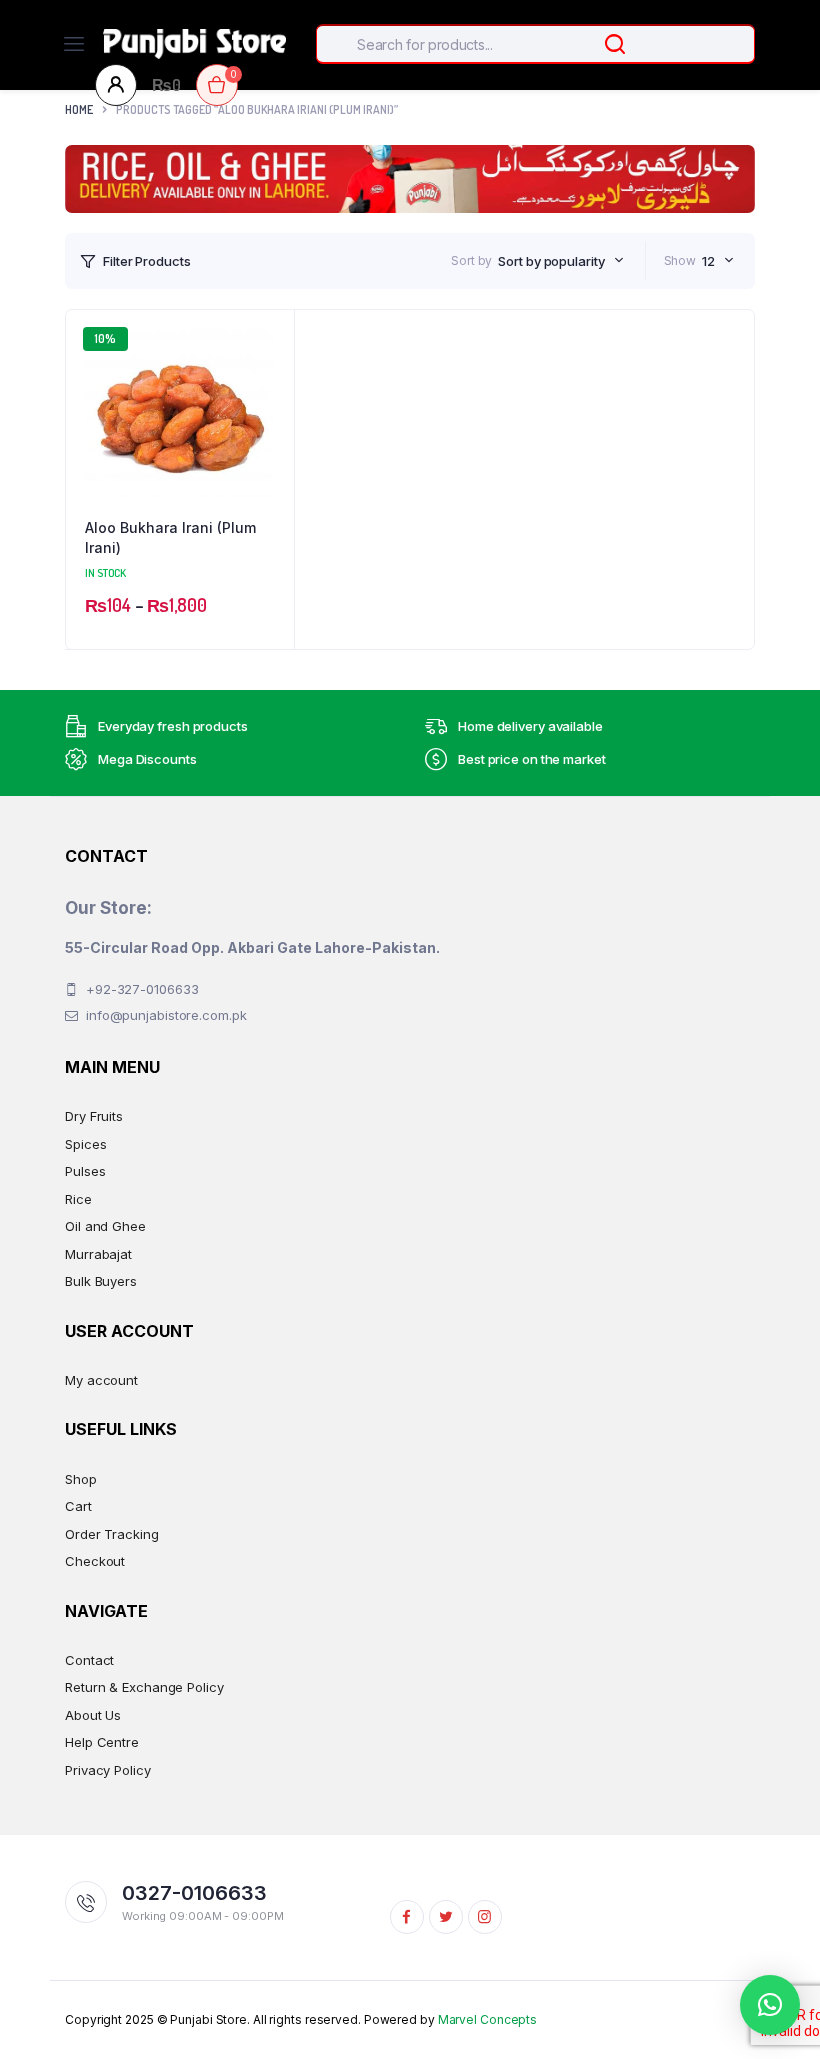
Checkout (95, 1561)
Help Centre (102, 1742)
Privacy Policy (108, 1770)
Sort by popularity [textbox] (551, 261)
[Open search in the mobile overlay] (535, 44)
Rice (78, 1199)
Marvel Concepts (488, 2019)
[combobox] (560, 261)
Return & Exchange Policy (144, 1687)
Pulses (85, 1171)
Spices (85, 1144)
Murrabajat (98, 1254)
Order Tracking (112, 1534)
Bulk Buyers (101, 1281)
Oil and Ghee (105, 1226)
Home (79, 109)
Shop (81, 1479)
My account (101, 1380)
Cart (78, 1506)
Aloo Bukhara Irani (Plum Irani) (170, 537)
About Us (93, 1715)
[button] (269, 389)
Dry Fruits (94, 1116)
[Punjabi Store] (194, 44)
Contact (89, 1660)
